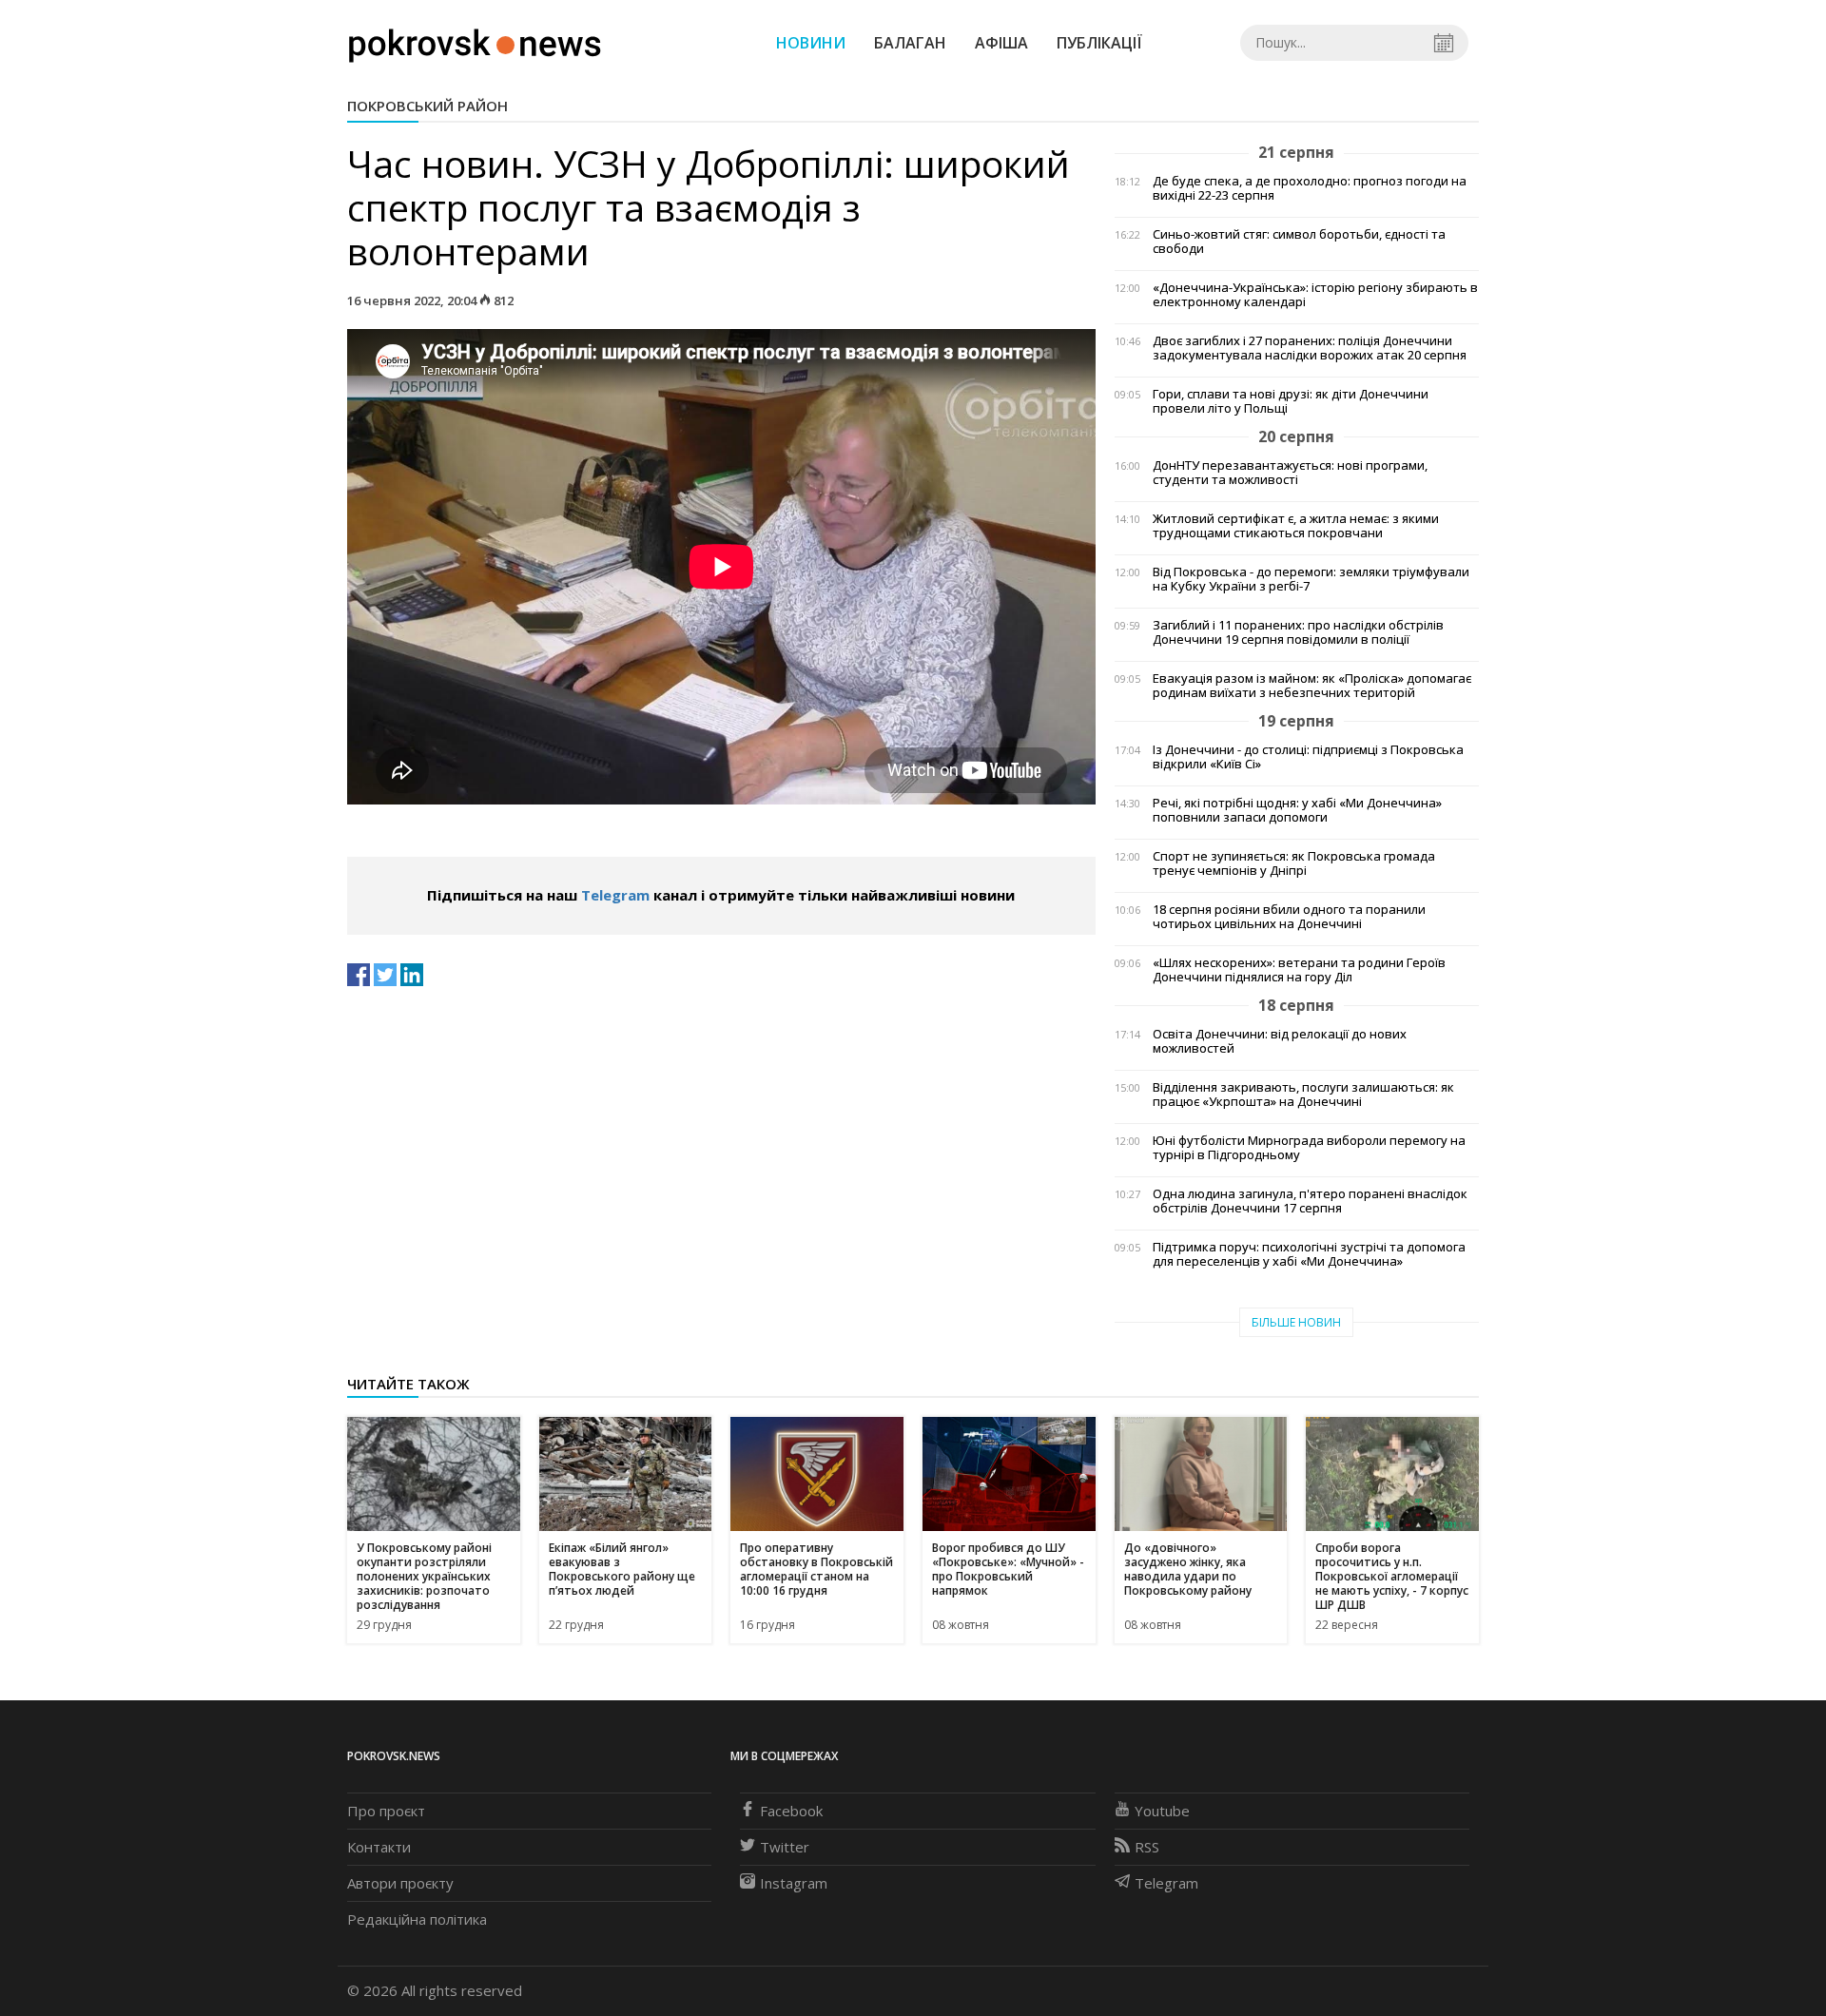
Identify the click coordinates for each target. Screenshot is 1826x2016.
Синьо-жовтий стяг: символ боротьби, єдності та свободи (1299, 242)
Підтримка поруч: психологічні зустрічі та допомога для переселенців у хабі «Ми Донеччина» (1309, 1254)
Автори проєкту (400, 1883)
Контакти (379, 1847)
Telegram (615, 895)
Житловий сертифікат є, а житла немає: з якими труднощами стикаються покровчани (1296, 526)
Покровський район (427, 106)
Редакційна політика (417, 1919)
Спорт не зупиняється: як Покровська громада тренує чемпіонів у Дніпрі (1294, 863)
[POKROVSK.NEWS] (475, 41)
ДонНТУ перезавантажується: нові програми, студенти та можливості (1290, 473)
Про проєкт (386, 1811)
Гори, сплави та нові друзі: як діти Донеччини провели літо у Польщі (1291, 401)
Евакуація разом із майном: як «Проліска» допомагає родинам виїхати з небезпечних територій (1312, 686)
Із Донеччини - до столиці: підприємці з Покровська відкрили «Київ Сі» (1308, 757)
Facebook (791, 1811)
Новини (811, 43)
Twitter (785, 1847)
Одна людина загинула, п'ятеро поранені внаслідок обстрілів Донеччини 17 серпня (1310, 1201)
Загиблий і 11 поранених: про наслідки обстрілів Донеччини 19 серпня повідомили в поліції (1298, 632)
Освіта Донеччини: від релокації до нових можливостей (1280, 1041)
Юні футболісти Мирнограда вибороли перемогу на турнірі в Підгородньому (1309, 1148)
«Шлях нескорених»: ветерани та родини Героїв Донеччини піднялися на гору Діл (1299, 970)
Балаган (910, 43)
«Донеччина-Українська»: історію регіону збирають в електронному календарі (1315, 295)
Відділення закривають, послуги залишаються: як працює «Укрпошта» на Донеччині (1303, 1095)
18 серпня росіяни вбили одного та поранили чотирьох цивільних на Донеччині (1289, 917)
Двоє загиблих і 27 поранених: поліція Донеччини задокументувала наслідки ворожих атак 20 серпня (1310, 348)
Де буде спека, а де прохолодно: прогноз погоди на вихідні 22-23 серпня (1310, 188)
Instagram (794, 1883)
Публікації (1099, 43)
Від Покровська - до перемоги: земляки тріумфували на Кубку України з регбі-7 (1311, 579)
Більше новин (1296, 1322)
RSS (1147, 1847)
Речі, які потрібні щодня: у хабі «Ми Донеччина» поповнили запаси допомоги (1297, 810)
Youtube (1162, 1811)
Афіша (1001, 43)
